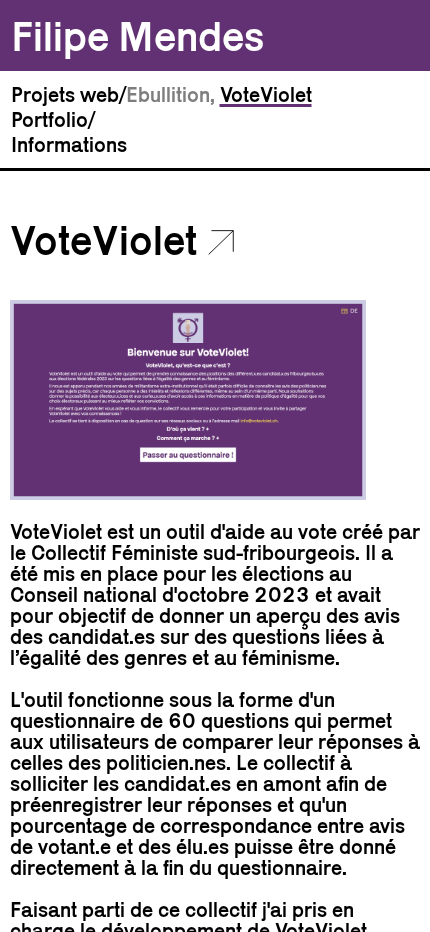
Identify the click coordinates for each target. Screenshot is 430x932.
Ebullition (168, 94)
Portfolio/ (53, 119)
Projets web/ (68, 94)
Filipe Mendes (137, 36)
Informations (69, 144)
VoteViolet (266, 94)
